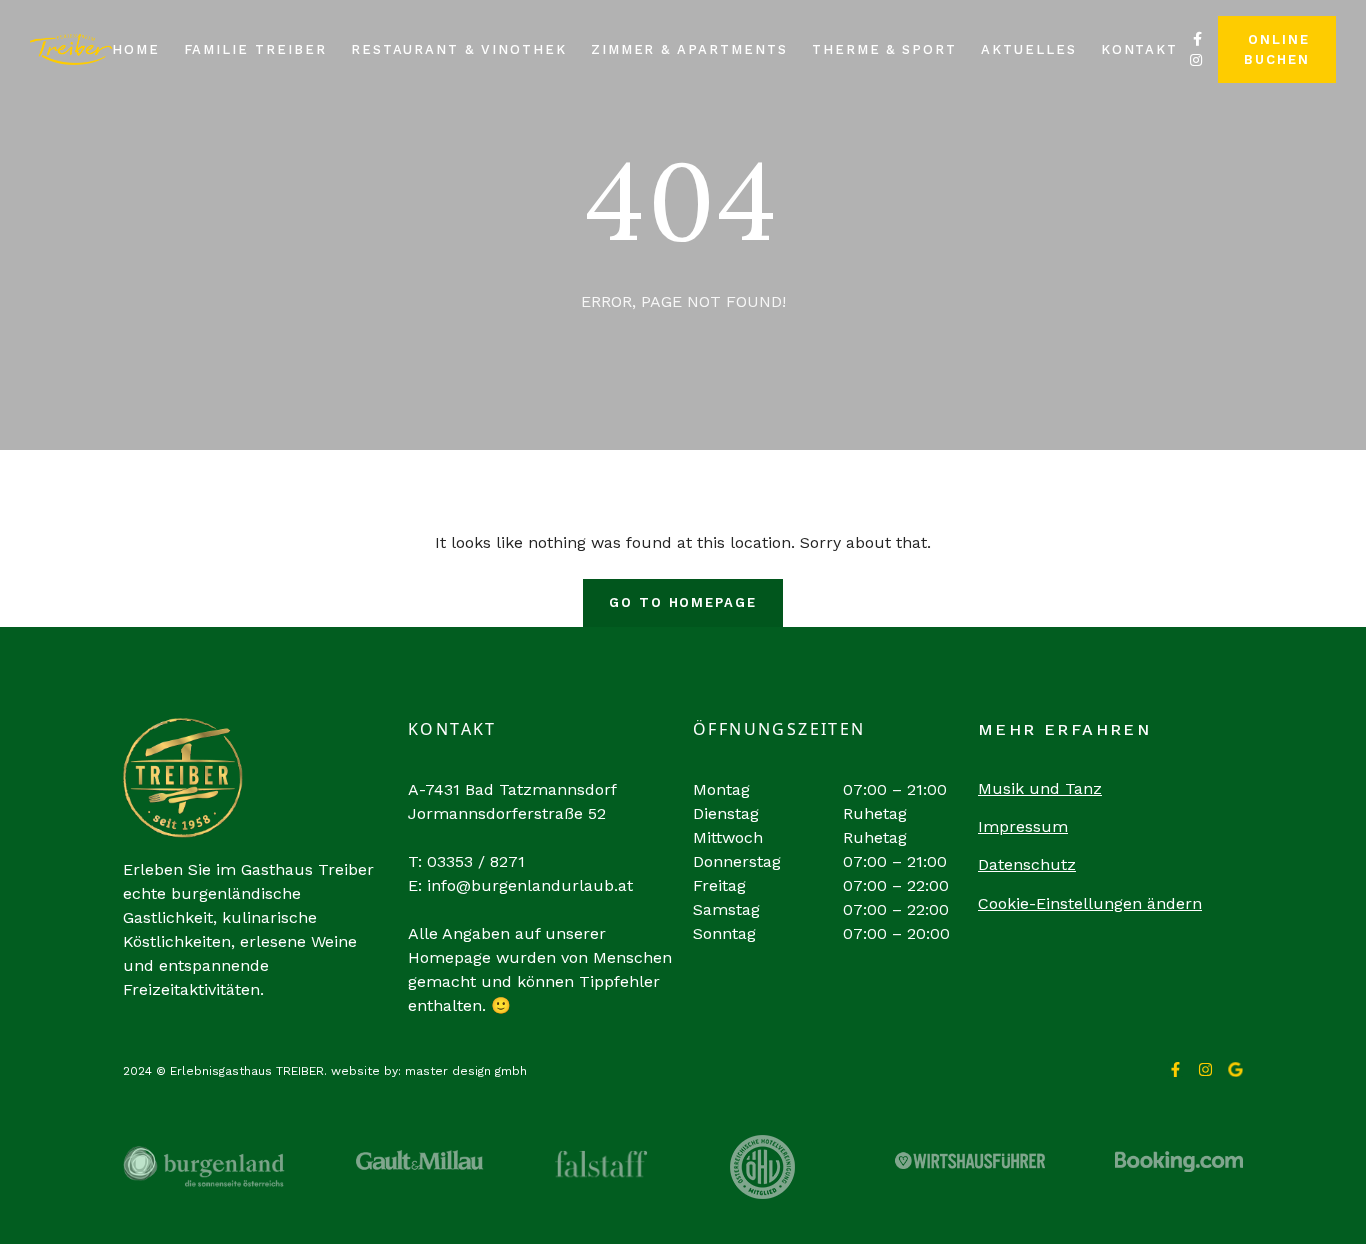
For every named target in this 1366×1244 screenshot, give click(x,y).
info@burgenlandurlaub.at (530, 885)
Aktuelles (1029, 49)
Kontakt (1140, 49)
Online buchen (1277, 49)
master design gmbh (466, 1071)
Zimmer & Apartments (689, 49)
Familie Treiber (255, 49)
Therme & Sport (884, 49)
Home (136, 49)
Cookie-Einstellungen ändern (1090, 903)
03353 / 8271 (476, 861)
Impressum (1023, 826)
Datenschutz (1027, 864)
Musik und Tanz (1040, 788)
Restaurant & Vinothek (459, 49)
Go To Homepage (683, 602)
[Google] (1235, 1069)
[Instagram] (1205, 1069)
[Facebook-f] (1175, 1069)
